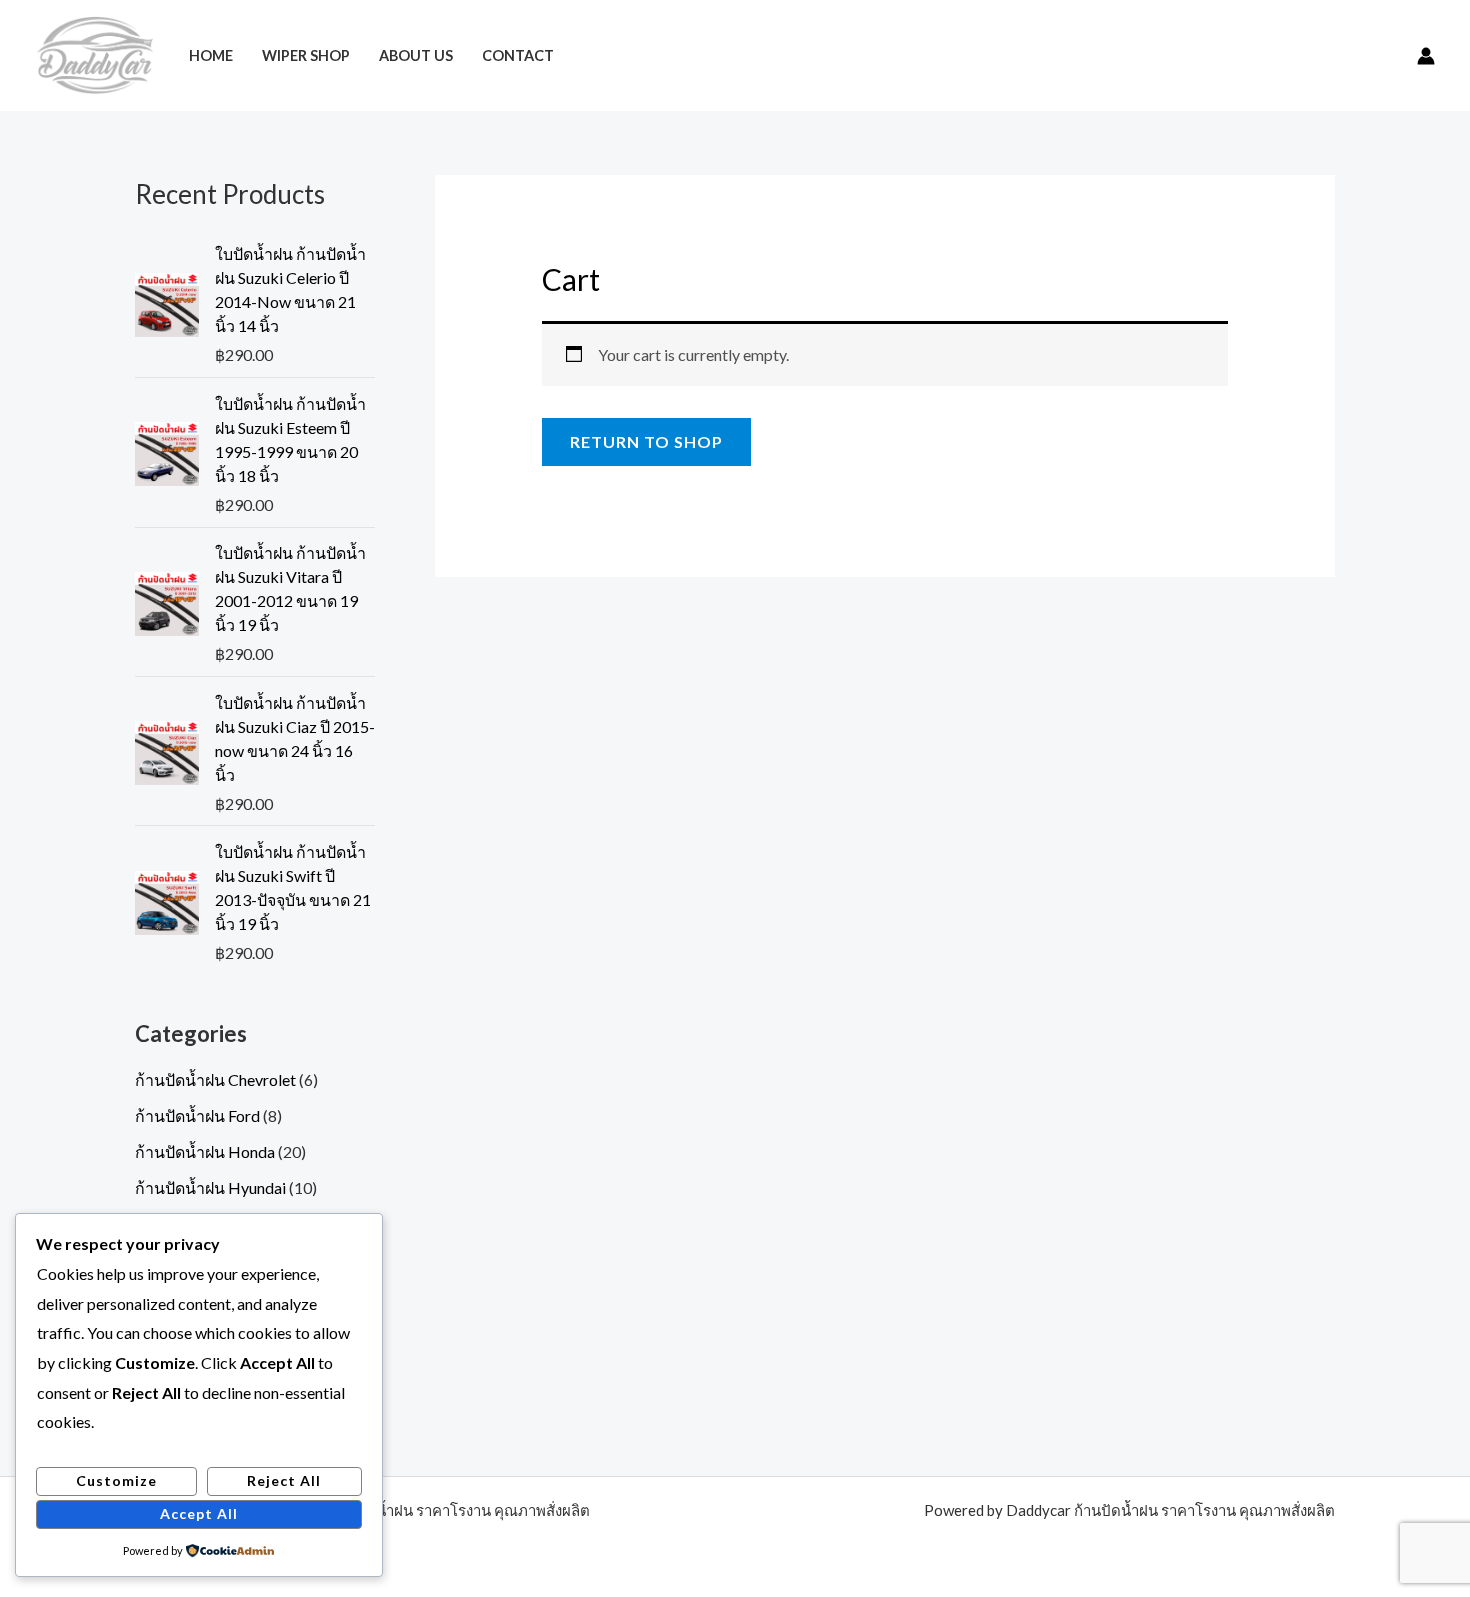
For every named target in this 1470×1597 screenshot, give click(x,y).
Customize (116, 1480)
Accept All (199, 1513)
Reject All (284, 1480)
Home (211, 55)
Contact (518, 55)
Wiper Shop (306, 55)
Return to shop (646, 441)
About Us (416, 55)
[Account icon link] (1426, 56)
